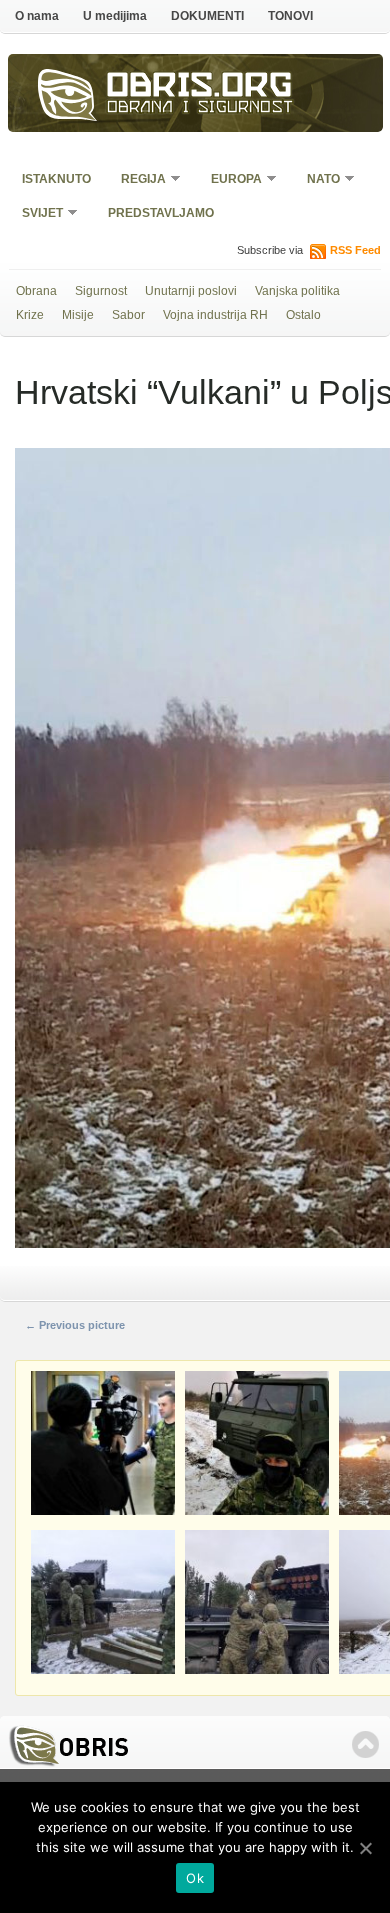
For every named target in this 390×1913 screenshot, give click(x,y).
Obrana (36, 291)
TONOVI (290, 16)
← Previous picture (75, 1325)
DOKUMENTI (207, 16)
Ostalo (303, 315)
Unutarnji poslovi (191, 291)
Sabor (128, 315)
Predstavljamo (161, 213)
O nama (37, 16)
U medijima (115, 16)
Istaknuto (56, 179)
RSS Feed (355, 250)
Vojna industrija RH (215, 315)
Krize (30, 315)
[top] (365, 1744)
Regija (137, 180)
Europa (230, 180)
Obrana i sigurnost (200, 109)
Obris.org (200, 88)
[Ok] (365, 1848)
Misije (78, 315)
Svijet (36, 214)
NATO (317, 180)
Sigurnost (101, 291)
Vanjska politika (297, 291)
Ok (195, 1878)
